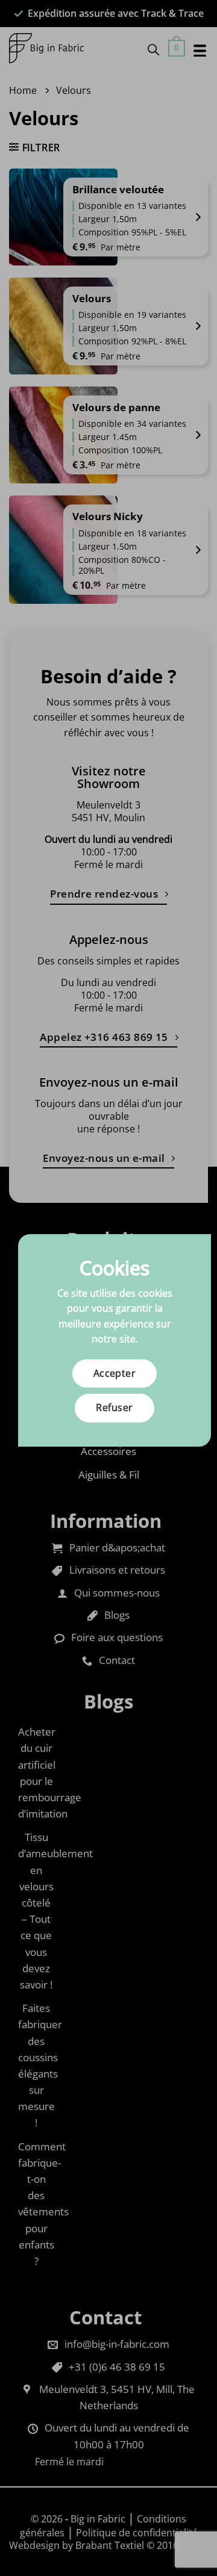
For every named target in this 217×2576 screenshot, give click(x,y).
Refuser (114, 1407)
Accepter (115, 1373)
